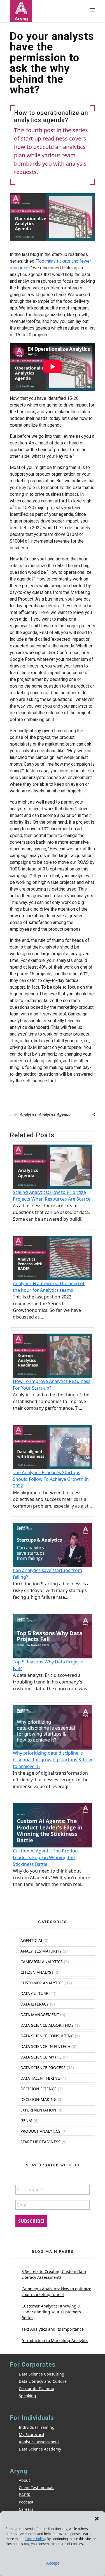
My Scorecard (32, 2434)
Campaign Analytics (42, 1962)
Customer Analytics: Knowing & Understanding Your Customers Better (51, 2312)
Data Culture (34, 1993)
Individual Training (37, 2427)
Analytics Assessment (39, 2442)
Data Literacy (35, 2004)
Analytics (28, 1114)
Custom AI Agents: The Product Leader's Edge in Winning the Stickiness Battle (46, 1857)
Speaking (27, 2396)
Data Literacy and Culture (43, 2381)
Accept (53, 2563)
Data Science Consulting (47, 2036)
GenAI (26, 2121)
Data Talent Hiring (40, 2078)
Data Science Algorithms (47, 2025)
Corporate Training (37, 2388)
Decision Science (39, 2089)
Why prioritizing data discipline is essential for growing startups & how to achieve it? (53, 1760)
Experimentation (38, 2110)
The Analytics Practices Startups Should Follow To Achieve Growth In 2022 (51, 1479)
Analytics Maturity (41, 1951)
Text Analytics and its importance (53, 2329)
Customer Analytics (42, 1983)
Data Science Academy (40, 2449)
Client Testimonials (37, 2487)
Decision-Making (39, 2099)
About (24, 2480)
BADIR (25, 2495)
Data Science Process (43, 2068)
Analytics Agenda (55, 1114)
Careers (26, 2509)
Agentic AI (31, 1940)
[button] (97, 2518)
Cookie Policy (35, 2539)
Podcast (26, 2502)
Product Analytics (40, 2131)
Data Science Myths (41, 2057)
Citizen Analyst (37, 1972)
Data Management (40, 2015)
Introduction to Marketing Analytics (55, 2341)
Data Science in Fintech (45, 2046)
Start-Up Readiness (40, 2142)
